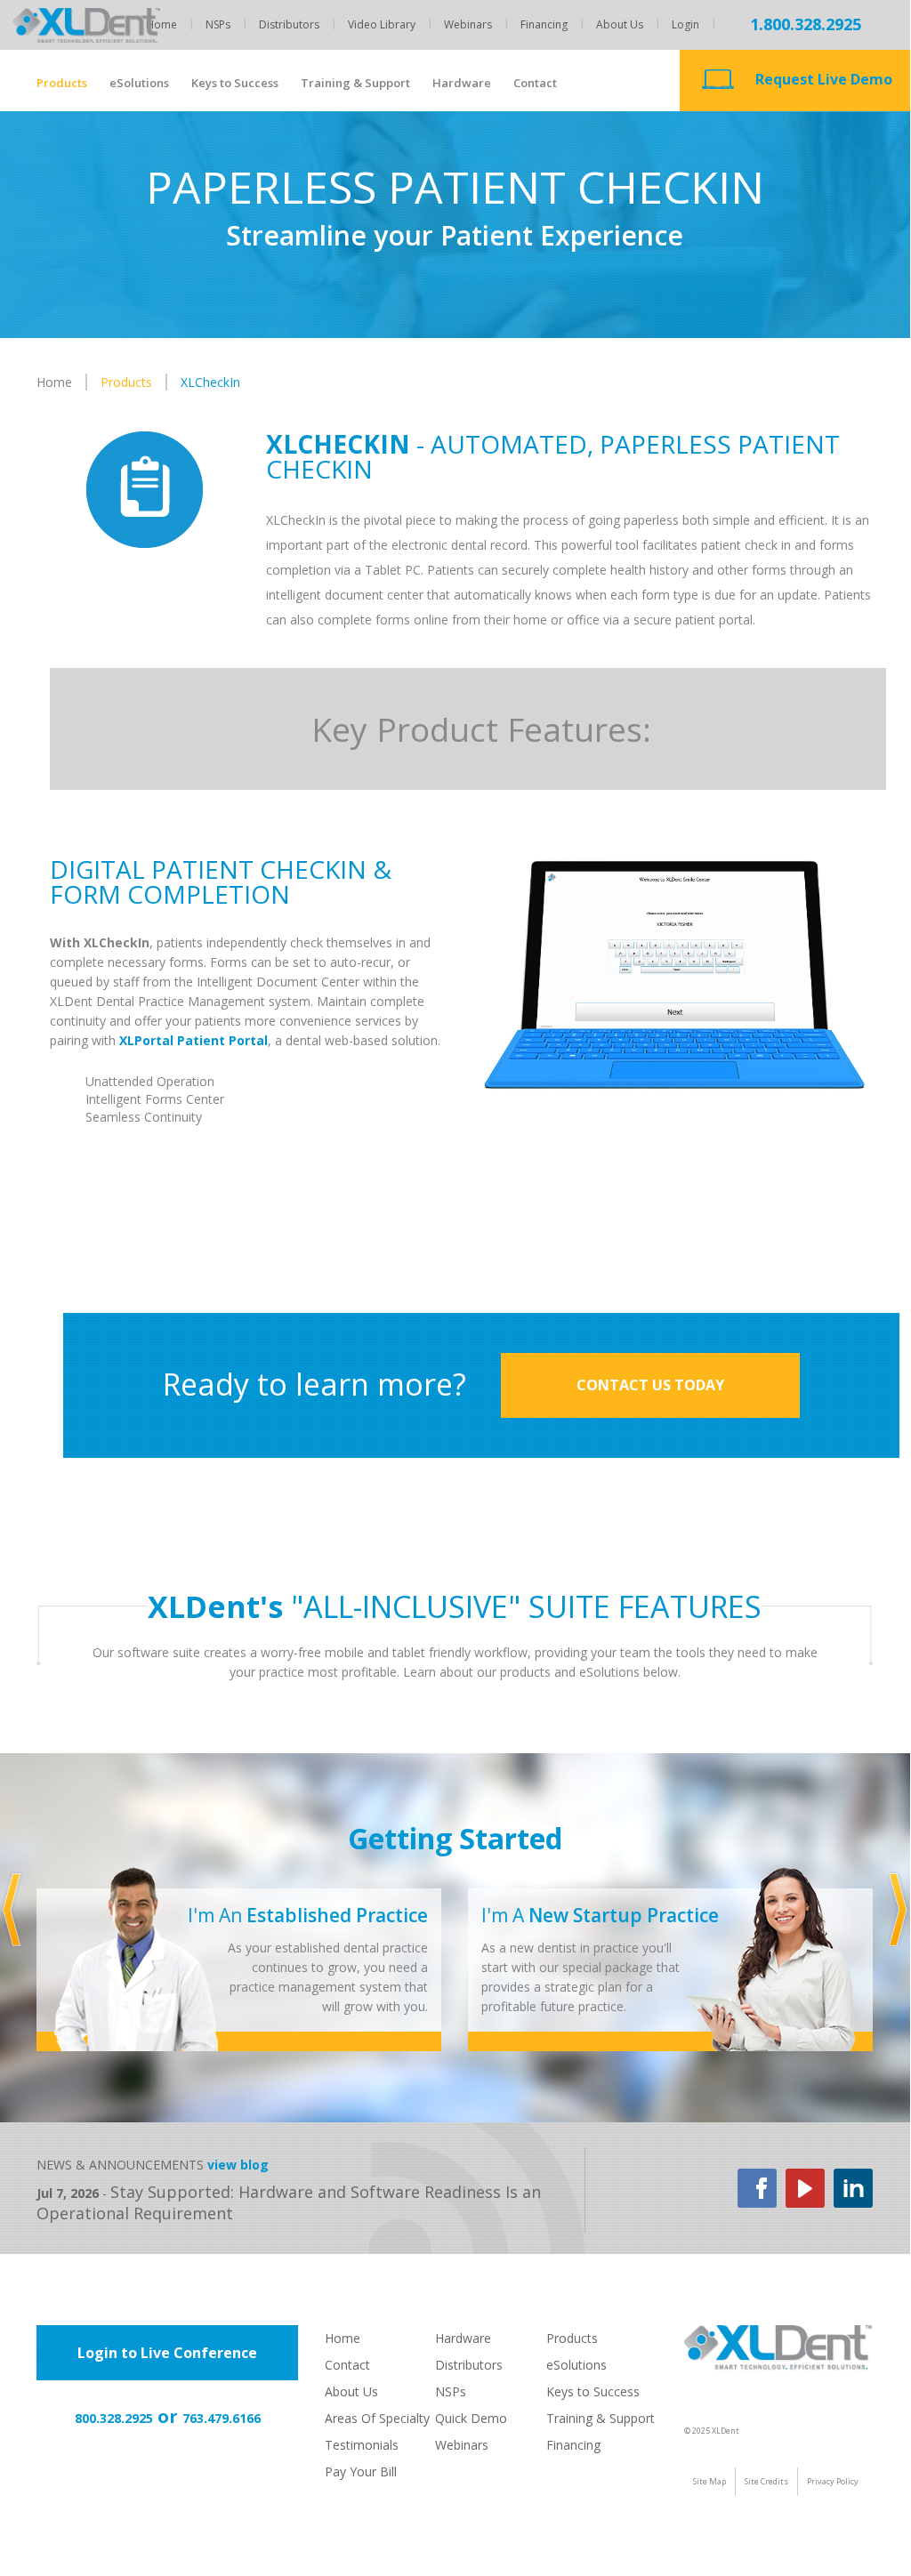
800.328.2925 (114, 2418)
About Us (620, 24)
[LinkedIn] (853, 2187)
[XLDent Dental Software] (87, 45)
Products (62, 83)
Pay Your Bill (361, 2471)
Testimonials (362, 2445)
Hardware (462, 83)
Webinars (468, 24)
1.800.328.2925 (806, 24)
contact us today (650, 1385)
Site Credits (766, 2481)
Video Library (382, 24)
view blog (238, 2165)
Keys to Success (235, 83)
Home (161, 24)
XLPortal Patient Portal (193, 1040)
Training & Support (355, 83)
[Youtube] (805, 2187)
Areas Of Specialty (377, 2418)
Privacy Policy (833, 2481)
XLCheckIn (210, 382)
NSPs (218, 24)
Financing (544, 24)
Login (685, 24)
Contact (535, 83)
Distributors (289, 24)
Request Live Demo (824, 79)
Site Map (709, 2481)
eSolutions (139, 83)
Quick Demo (471, 2418)
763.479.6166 (222, 2418)
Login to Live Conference (167, 2353)
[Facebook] (757, 2187)
